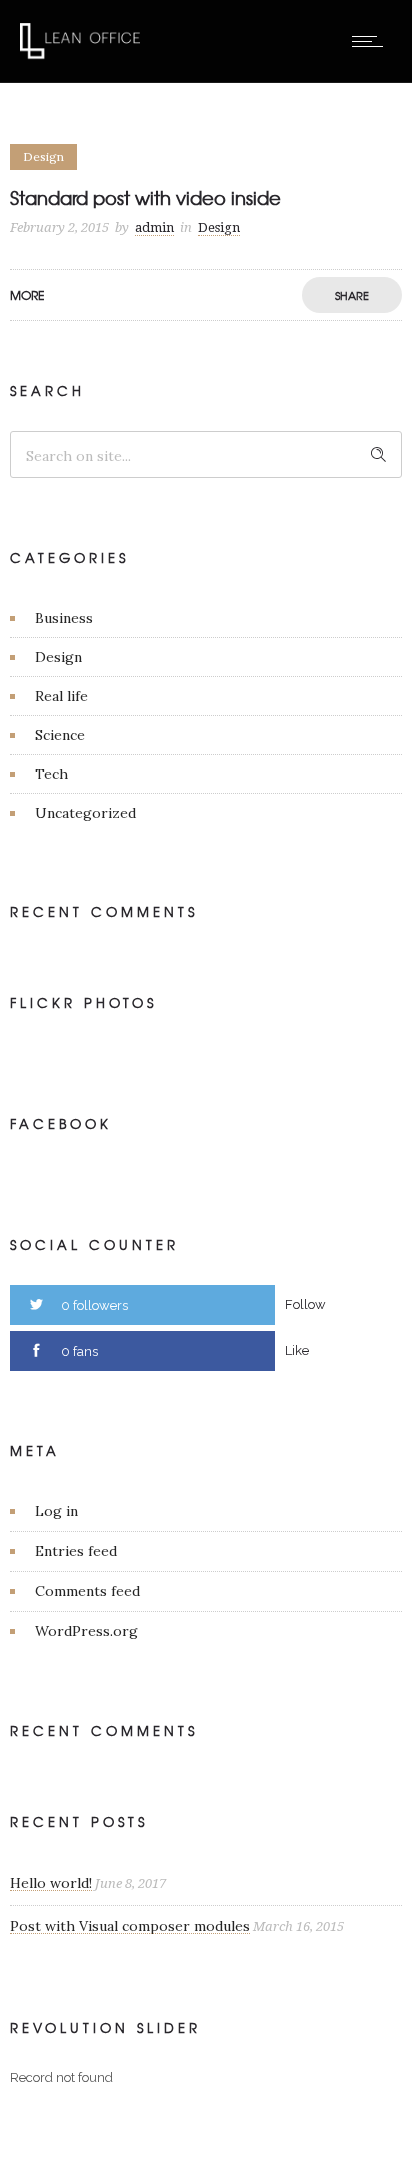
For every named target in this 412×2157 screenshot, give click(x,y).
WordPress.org (86, 1631)
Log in (56, 1511)
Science (60, 735)
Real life (61, 696)
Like (297, 1350)
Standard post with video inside (145, 197)
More (27, 295)
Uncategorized (85, 813)
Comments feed (87, 1591)
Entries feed (76, 1551)
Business (64, 618)
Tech (51, 774)
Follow (305, 1304)
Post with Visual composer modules (130, 1926)
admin (154, 227)
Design (58, 657)
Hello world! (51, 1883)
